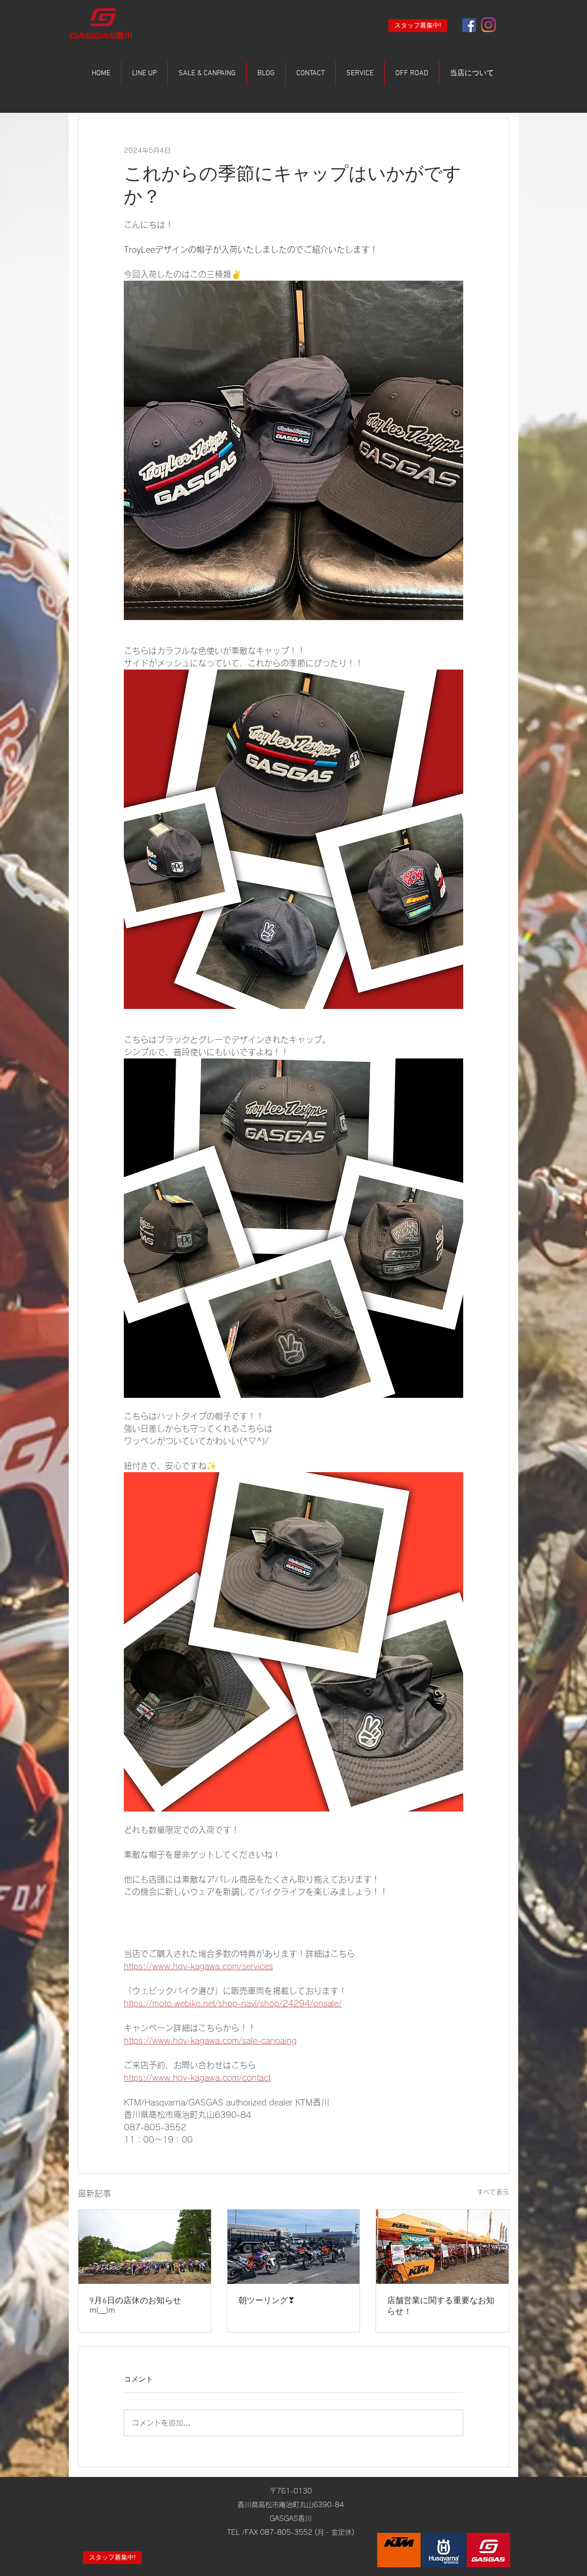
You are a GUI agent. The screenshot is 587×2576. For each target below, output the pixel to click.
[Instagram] (488, 25)
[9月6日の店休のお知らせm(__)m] (145, 2247)
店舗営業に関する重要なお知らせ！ (441, 2307)
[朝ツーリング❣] (294, 2247)
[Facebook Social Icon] (469, 25)
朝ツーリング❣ (267, 2301)
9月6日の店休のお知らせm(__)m (135, 2306)
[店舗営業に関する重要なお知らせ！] (442, 2247)
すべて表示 (493, 2192)
